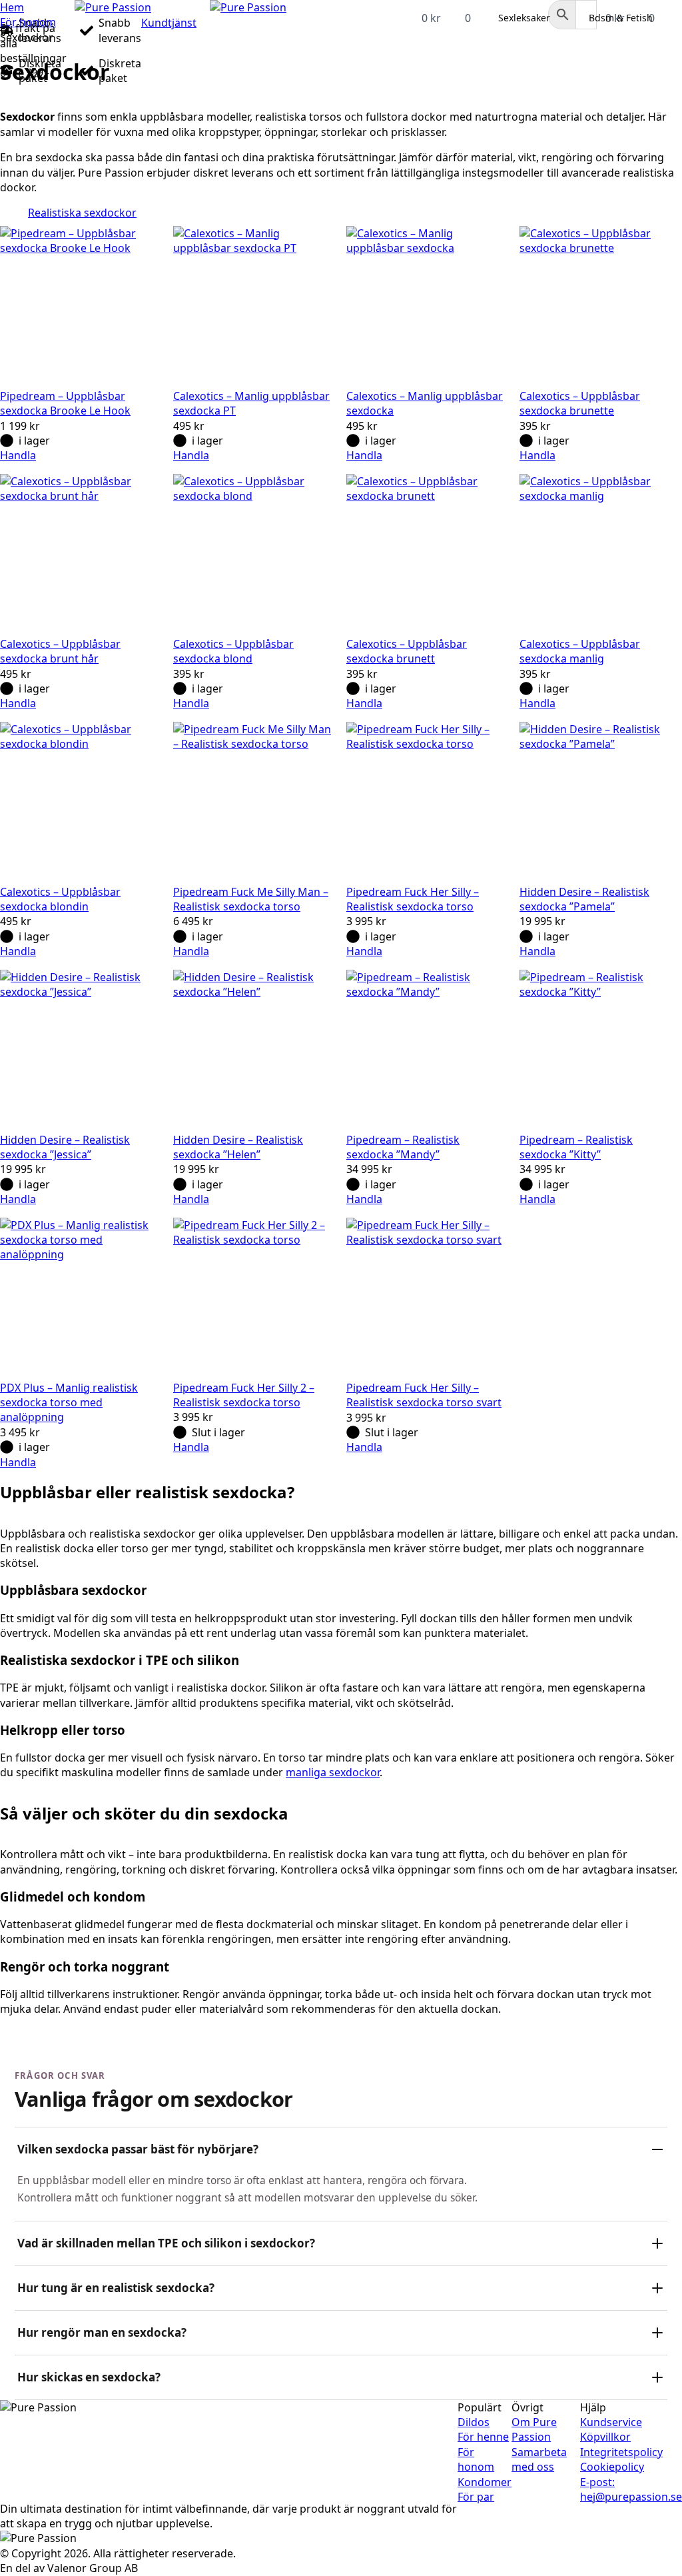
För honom (28, 22)
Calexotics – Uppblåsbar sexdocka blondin (60, 899)
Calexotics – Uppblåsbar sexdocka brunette (580, 403)
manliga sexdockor (333, 1772)
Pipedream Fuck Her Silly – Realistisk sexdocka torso (413, 899)
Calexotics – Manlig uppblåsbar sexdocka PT (251, 403)
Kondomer (485, 2482)
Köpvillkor (605, 2437)
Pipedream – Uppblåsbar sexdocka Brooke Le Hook (65, 403)
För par (476, 2497)
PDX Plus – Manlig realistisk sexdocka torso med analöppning (69, 1403)
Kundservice (611, 2422)
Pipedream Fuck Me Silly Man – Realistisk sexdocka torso (251, 899)
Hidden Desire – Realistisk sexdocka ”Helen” (238, 1147)
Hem (12, 7)
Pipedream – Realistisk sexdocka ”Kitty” (576, 1147)
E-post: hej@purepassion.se (631, 2489)
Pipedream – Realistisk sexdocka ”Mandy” (403, 1147)
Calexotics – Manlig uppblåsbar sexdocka (425, 403)
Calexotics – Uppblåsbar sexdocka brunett (407, 651)
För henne (483, 2437)
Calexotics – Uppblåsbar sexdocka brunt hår (60, 651)
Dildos (474, 2422)
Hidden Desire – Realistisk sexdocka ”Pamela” (584, 899)
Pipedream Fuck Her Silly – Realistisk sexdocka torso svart (424, 1395)
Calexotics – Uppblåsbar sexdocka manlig (580, 651)
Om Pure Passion (534, 2429)
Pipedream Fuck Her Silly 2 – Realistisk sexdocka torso (244, 1395)
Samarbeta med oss (539, 2459)
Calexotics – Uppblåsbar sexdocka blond (233, 651)
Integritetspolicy (621, 2452)
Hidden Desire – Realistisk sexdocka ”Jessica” (65, 1147)
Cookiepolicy (612, 2467)
